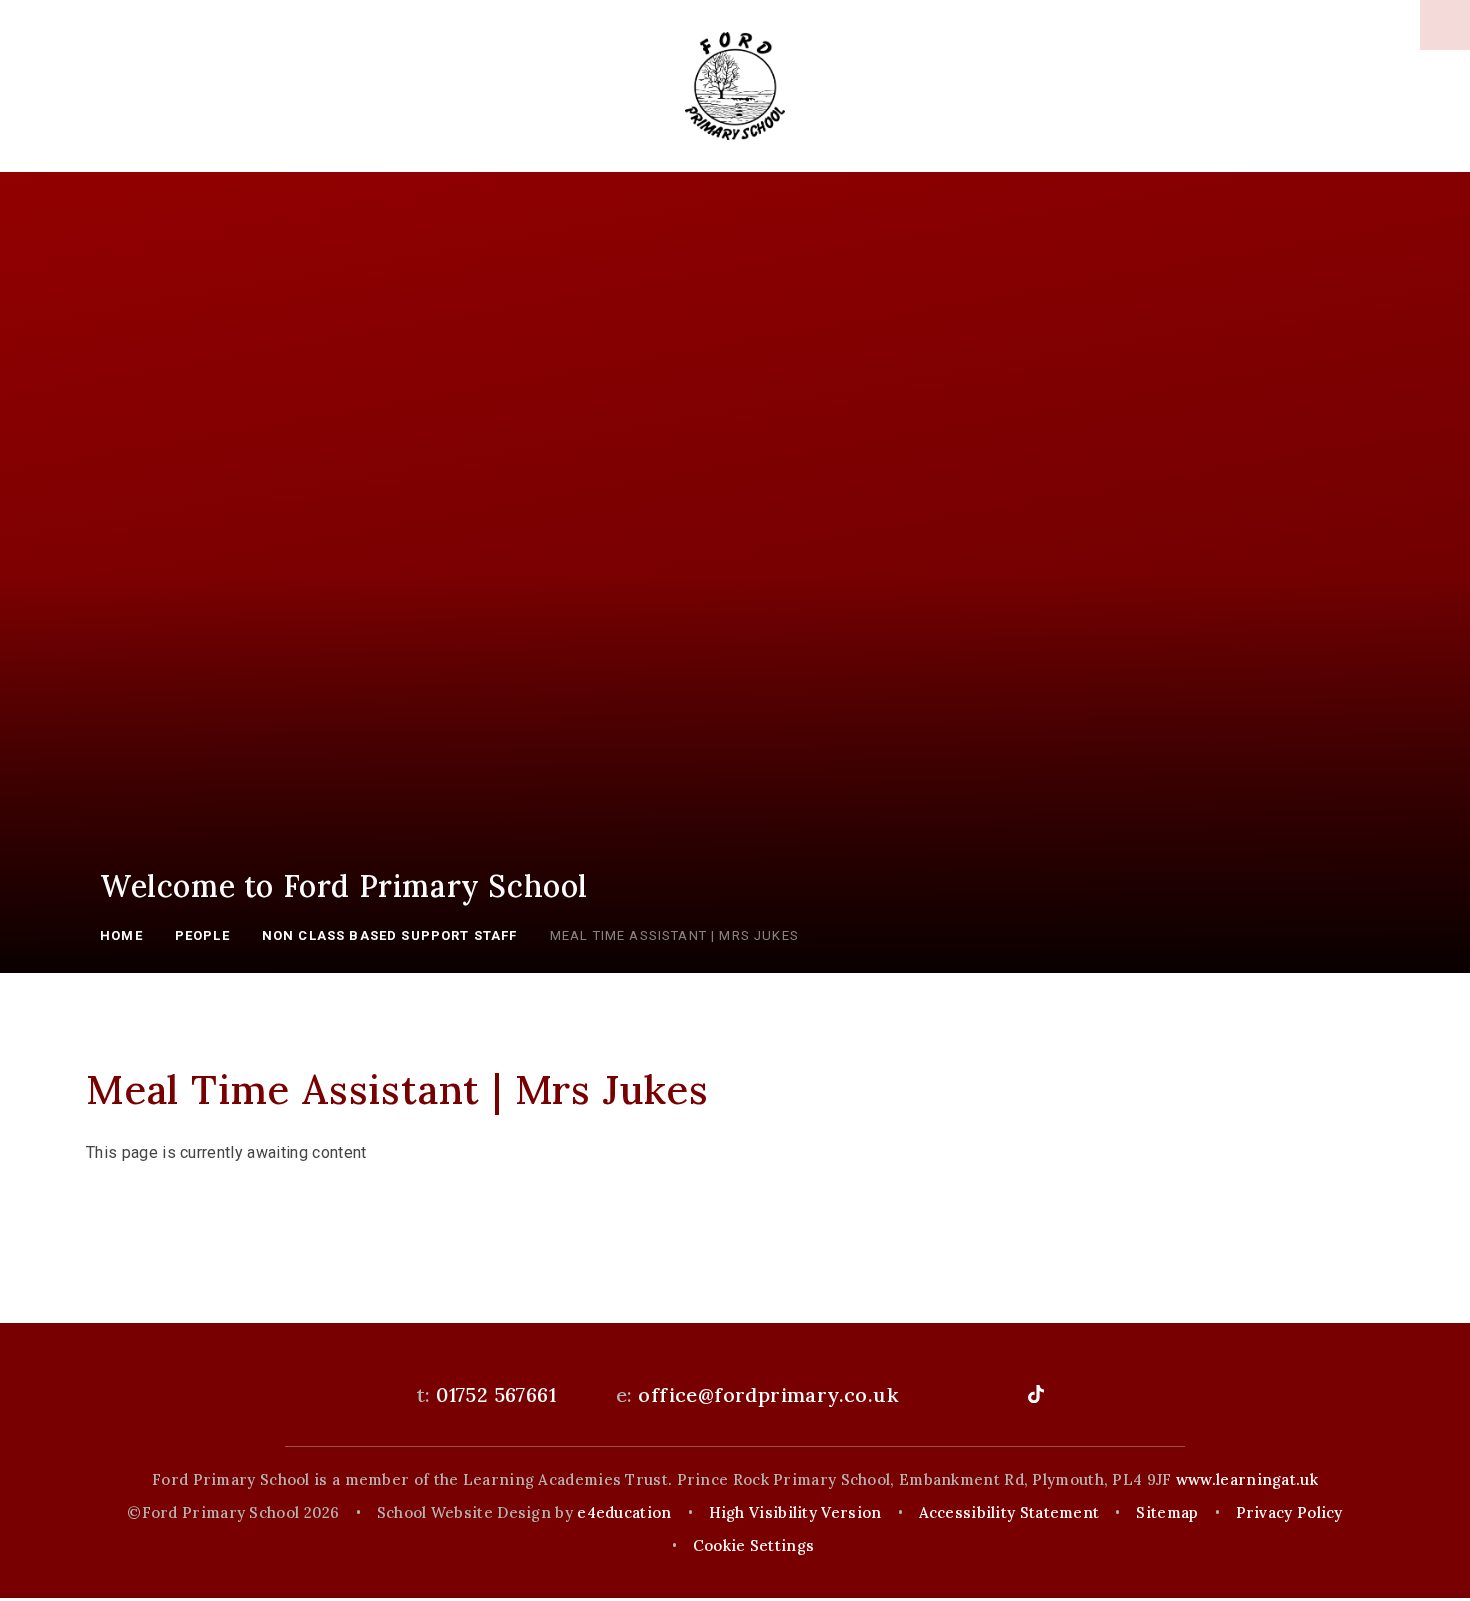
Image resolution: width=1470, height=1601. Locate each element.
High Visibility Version (795, 1512)
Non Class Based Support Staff (390, 935)
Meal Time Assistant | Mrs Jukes (674, 935)
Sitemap (1167, 1512)
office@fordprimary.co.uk (768, 1394)
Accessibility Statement (1009, 1512)
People (202, 935)
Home (121, 935)
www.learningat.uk (1247, 1479)
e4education (624, 1512)
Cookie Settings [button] (754, 1545)
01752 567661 (496, 1394)
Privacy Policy (1289, 1512)
